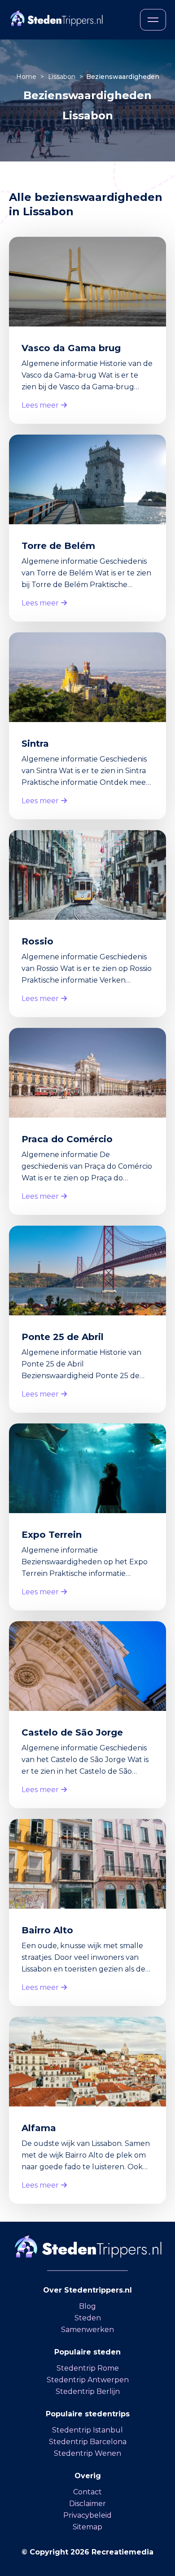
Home (27, 77)
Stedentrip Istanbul (87, 2430)
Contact (87, 2492)
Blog (87, 2306)
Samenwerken (87, 2330)
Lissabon (63, 77)
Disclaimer (87, 2504)
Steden (88, 2318)
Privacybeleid (87, 2515)
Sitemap (87, 2527)
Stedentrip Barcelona (88, 2442)
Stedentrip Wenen (87, 2453)
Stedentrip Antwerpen (88, 2380)
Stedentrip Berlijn (88, 2391)
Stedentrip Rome (88, 2368)
